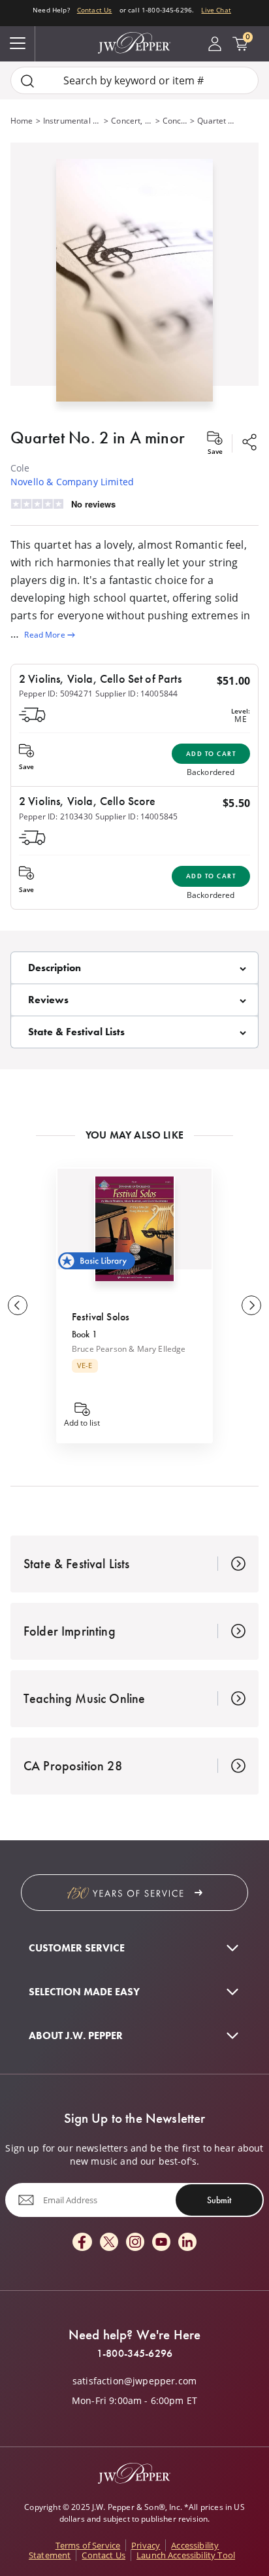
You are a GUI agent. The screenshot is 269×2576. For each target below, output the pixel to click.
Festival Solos (101, 1317)
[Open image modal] (134, 285)
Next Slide (251, 1305)
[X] (109, 2243)
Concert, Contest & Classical (132, 121)
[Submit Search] (27, 81)
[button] (134, 278)
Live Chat (216, 10)
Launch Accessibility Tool (186, 2555)
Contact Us (95, 10)
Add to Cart (211, 754)
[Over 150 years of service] (134, 1893)
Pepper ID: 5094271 (56, 694)
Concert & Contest (175, 121)
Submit (219, 2200)
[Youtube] (161, 2243)
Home (22, 121)
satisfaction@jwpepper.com (134, 2381)
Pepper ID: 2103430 (56, 816)
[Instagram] (135, 2243)
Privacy (146, 2545)
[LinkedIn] (187, 2243)
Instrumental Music (72, 121)
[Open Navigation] (18, 44)
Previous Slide (18, 1305)
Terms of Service (88, 2545)
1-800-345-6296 (134, 2354)
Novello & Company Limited (72, 482)
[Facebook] (82, 2243)
